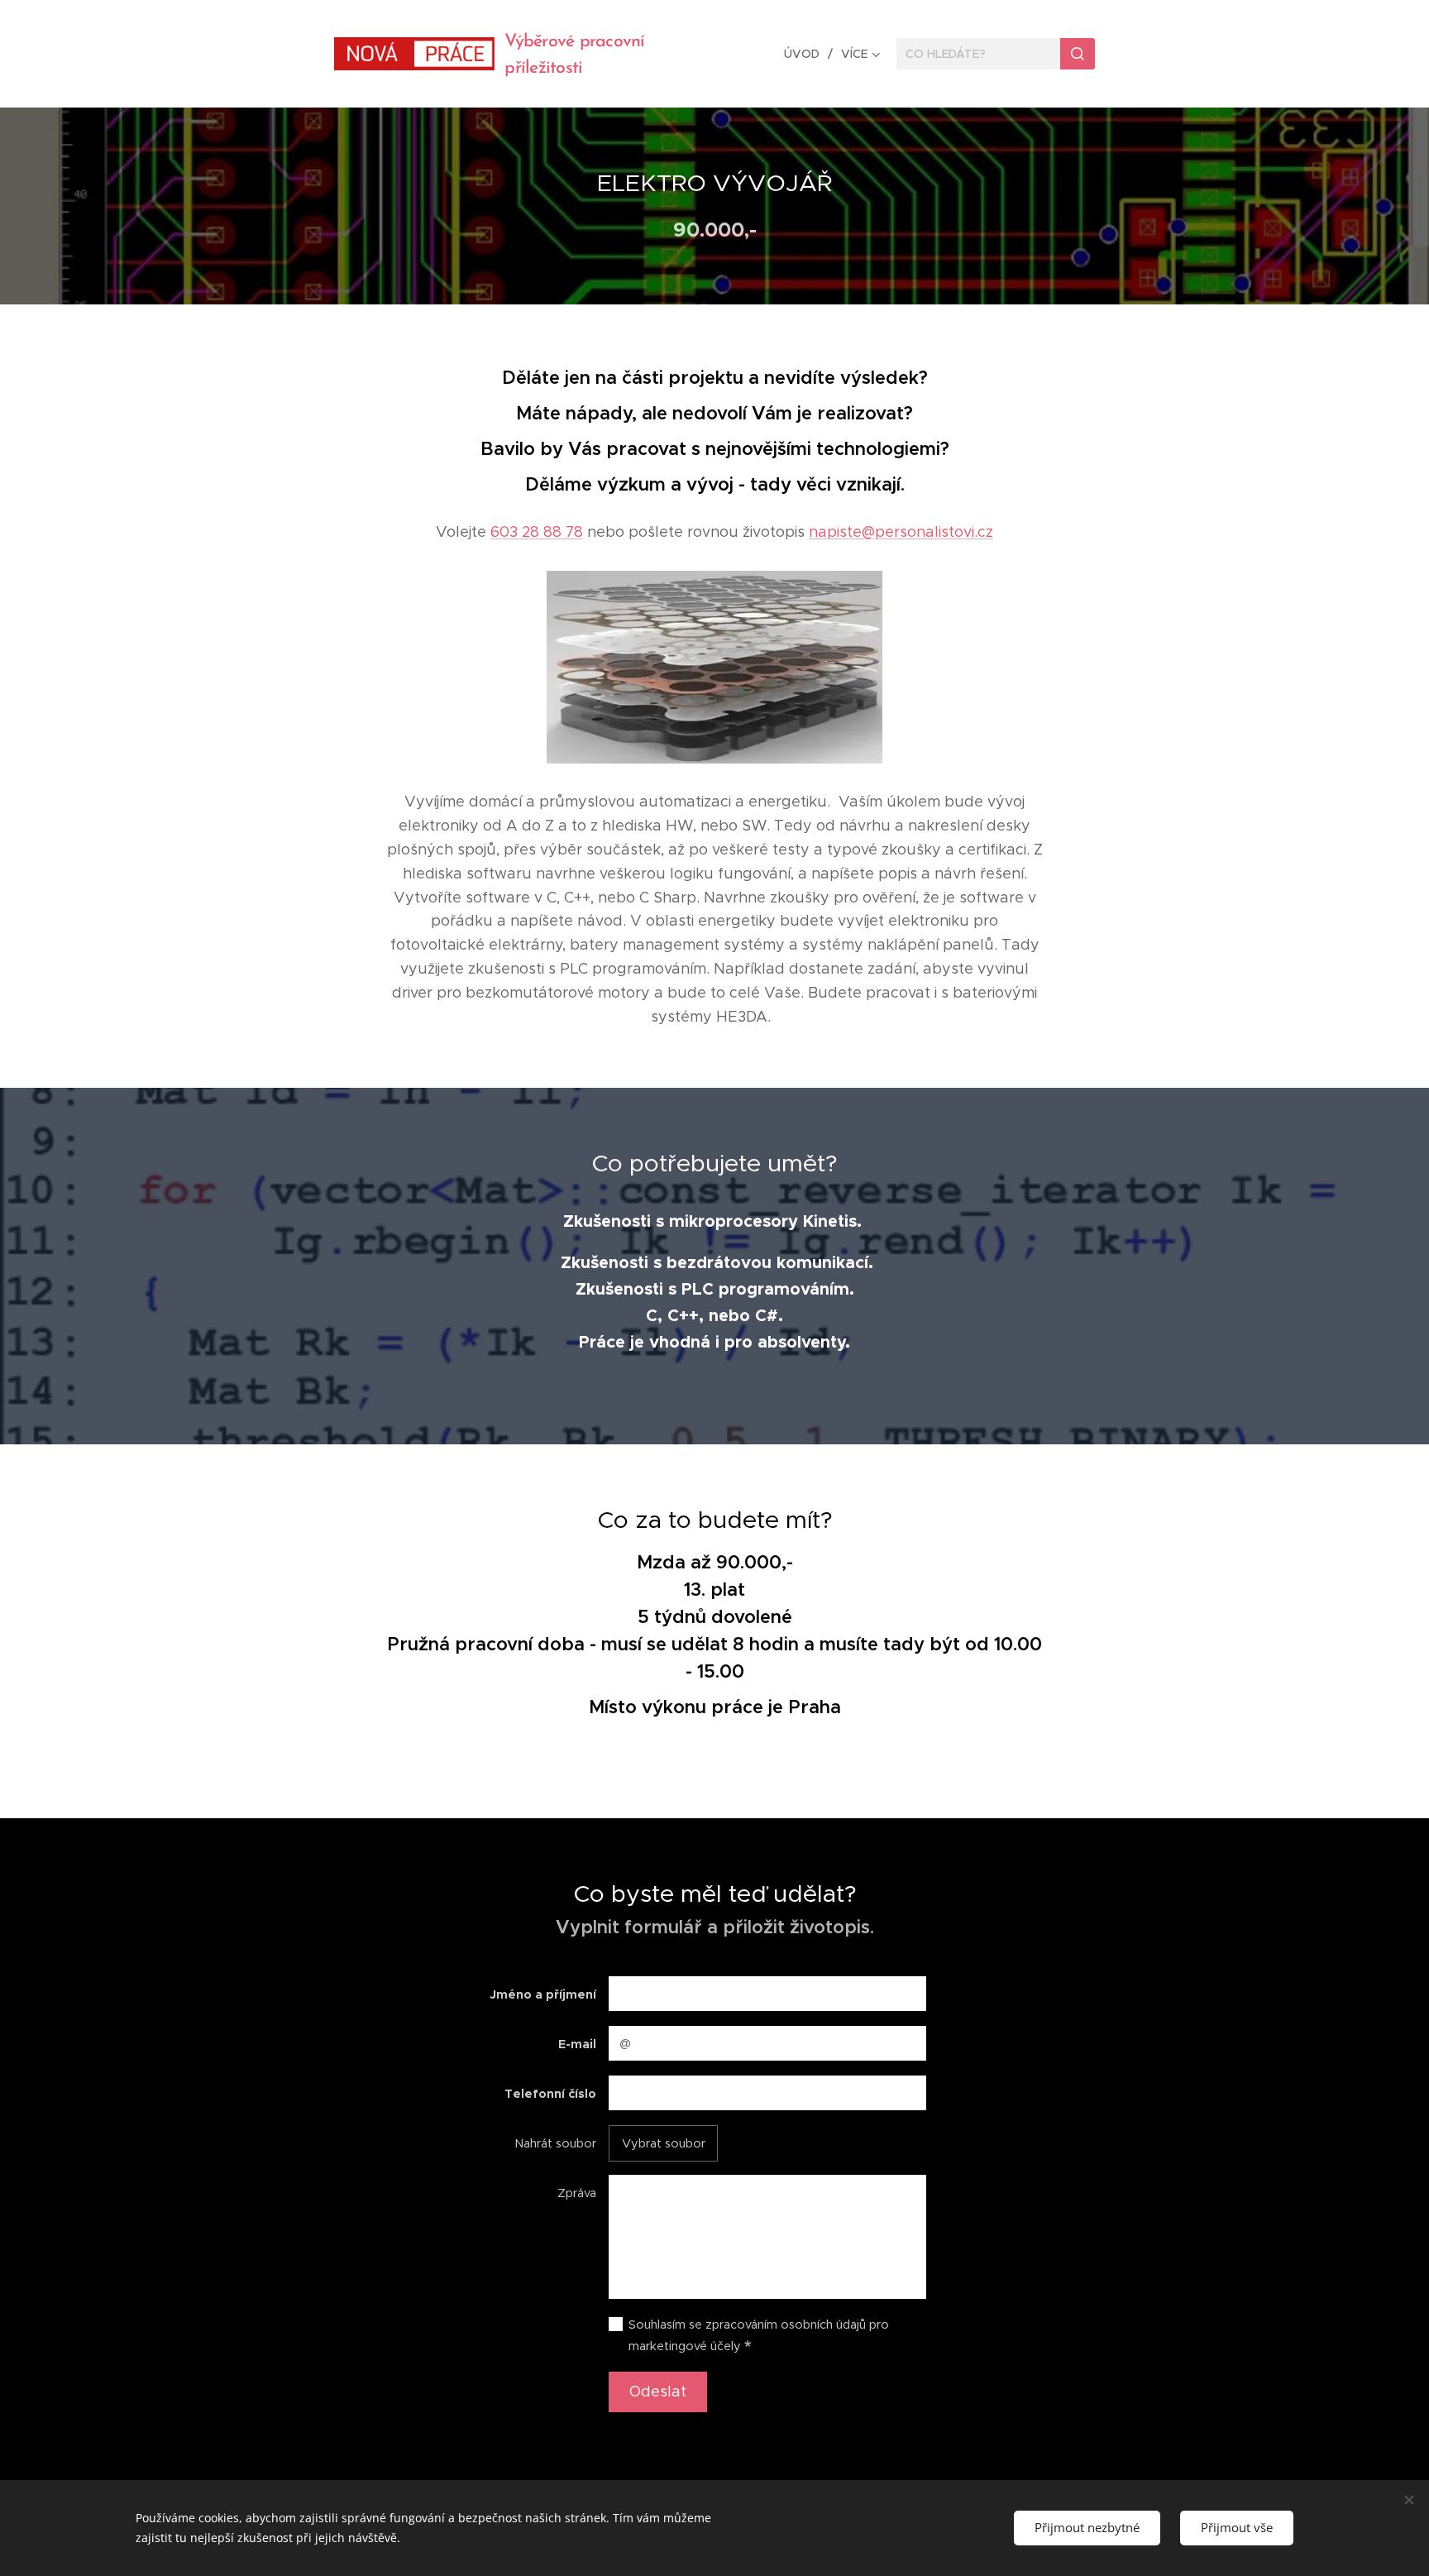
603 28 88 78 (537, 532)
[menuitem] (806, 54)
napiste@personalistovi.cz (901, 532)
